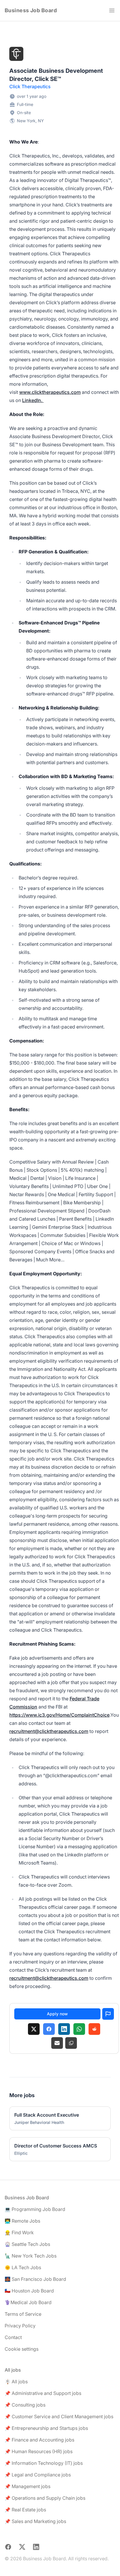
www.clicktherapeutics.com (50, 392)
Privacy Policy (20, 2326)
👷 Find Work (19, 2232)
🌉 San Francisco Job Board (35, 2279)
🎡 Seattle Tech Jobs (27, 2244)
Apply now (57, 2014)
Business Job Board (31, 10)
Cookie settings (22, 2349)
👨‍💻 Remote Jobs (22, 2221)
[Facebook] (49, 2029)
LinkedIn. (33, 400)
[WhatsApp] (79, 2029)
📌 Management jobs (28, 2486)
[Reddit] (94, 2029)
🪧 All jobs (16, 2382)
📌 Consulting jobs (25, 2405)
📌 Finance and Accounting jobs (39, 2440)
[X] (34, 2029)
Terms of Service (23, 2314)
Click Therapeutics (30, 86)
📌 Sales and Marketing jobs (35, 2521)
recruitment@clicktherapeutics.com (49, 1731)
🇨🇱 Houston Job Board (29, 2291)
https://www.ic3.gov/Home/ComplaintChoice (59, 1715)
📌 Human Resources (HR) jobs (39, 2451)
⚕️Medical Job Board (28, 2302)
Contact (13, 2337)
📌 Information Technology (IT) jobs (44, 2463)
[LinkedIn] (64, 2029)
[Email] (57, 2043)
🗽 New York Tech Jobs (31, 2256)
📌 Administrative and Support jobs (43, 2393)
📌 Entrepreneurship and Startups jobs (46, 2428)
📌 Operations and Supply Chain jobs (45, 2498)
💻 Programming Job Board (35, 2209)
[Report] (108, 2014)
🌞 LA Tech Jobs (23, 2267)
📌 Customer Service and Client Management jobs (59, 2416)
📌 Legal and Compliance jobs (38, 2475)
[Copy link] (71, 2043)
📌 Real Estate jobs (25, 2510)
